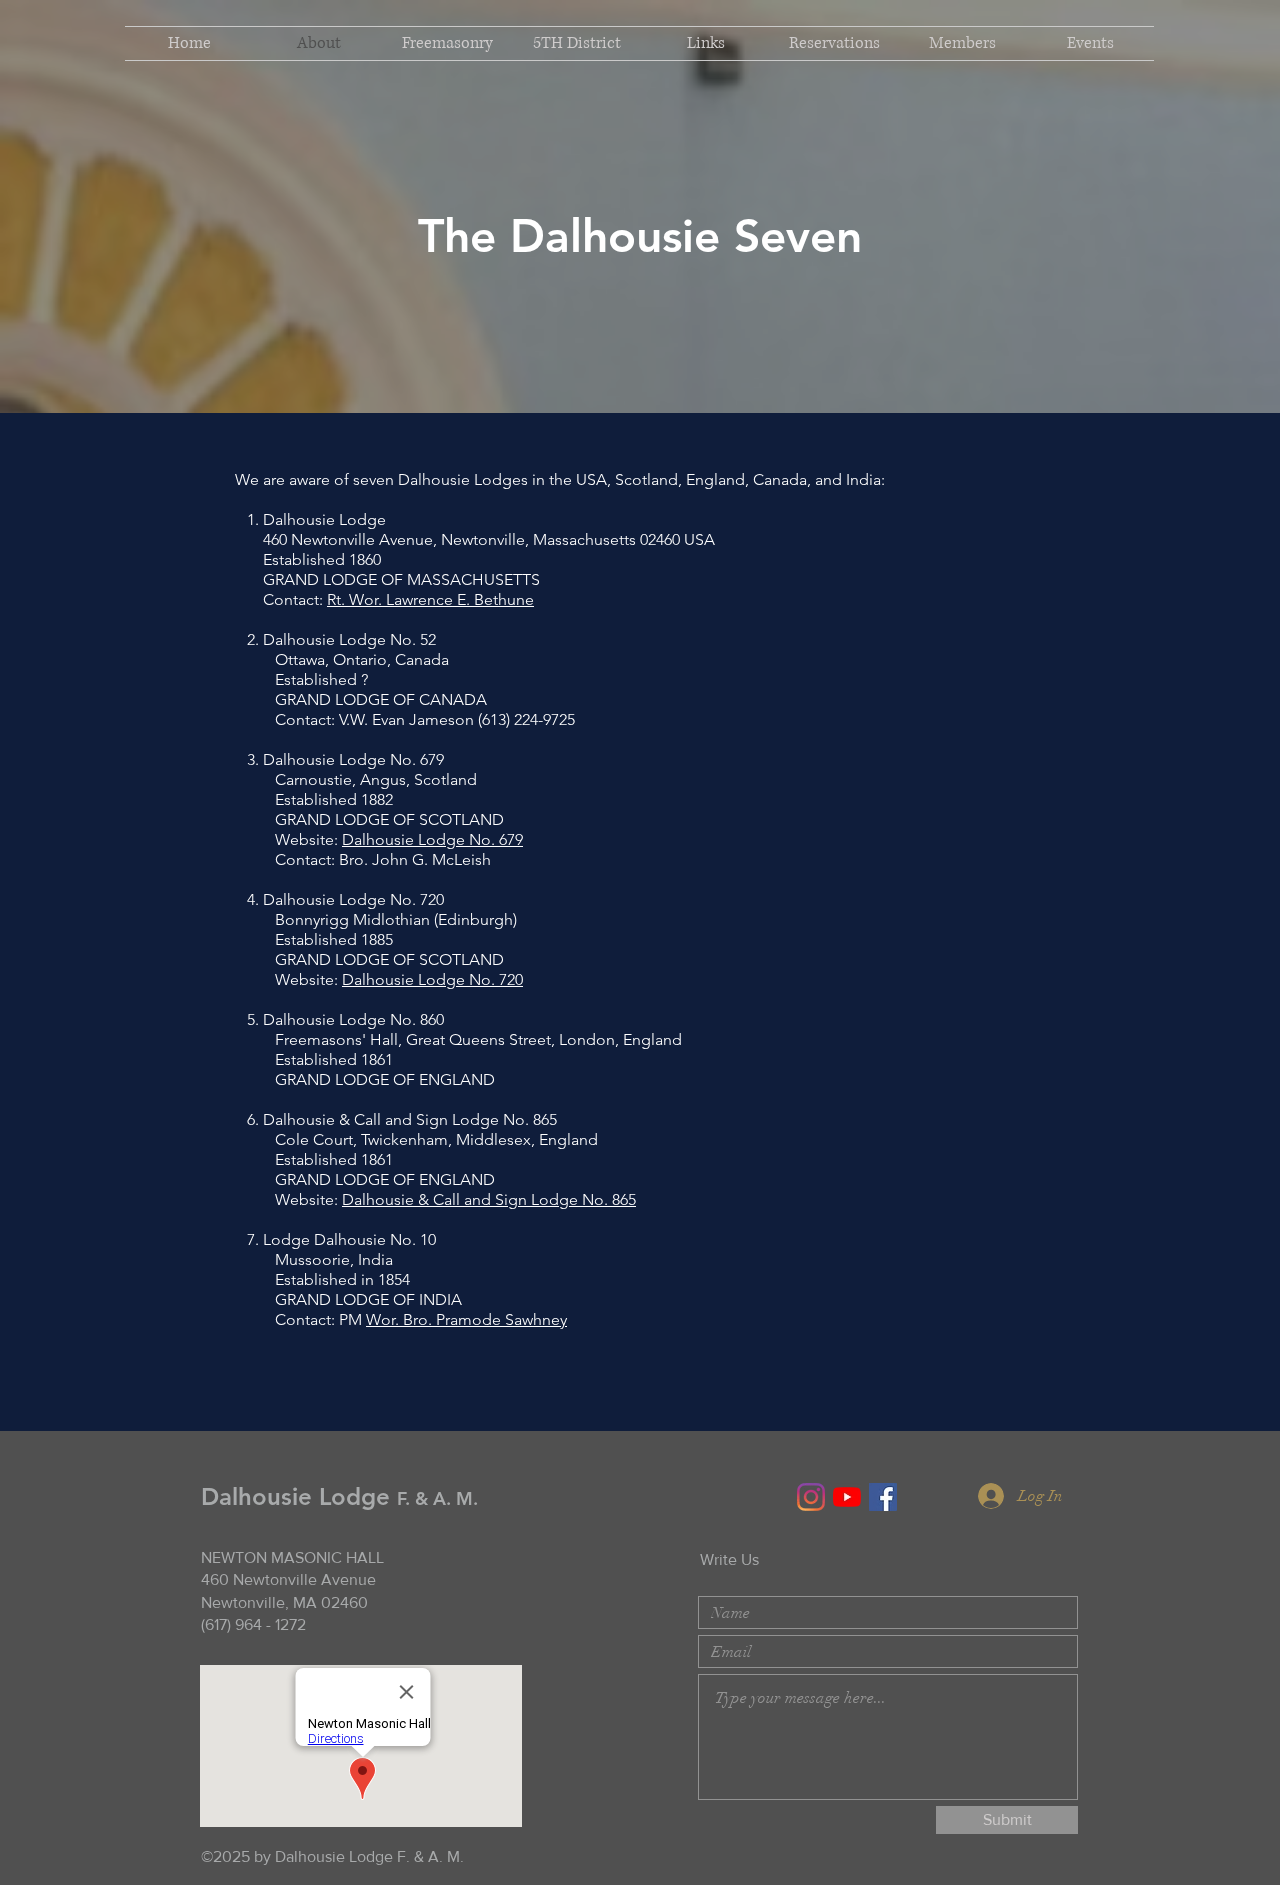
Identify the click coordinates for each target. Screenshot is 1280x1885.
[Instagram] (811, 1497)
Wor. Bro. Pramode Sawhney (466, 1319)
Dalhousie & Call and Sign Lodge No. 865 (489, 1199)
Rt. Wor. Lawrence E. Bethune (430, 599)
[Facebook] (883, 1497)
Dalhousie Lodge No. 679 (432, 839)
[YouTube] (847, 1497)
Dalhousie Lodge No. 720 (432, 979)
